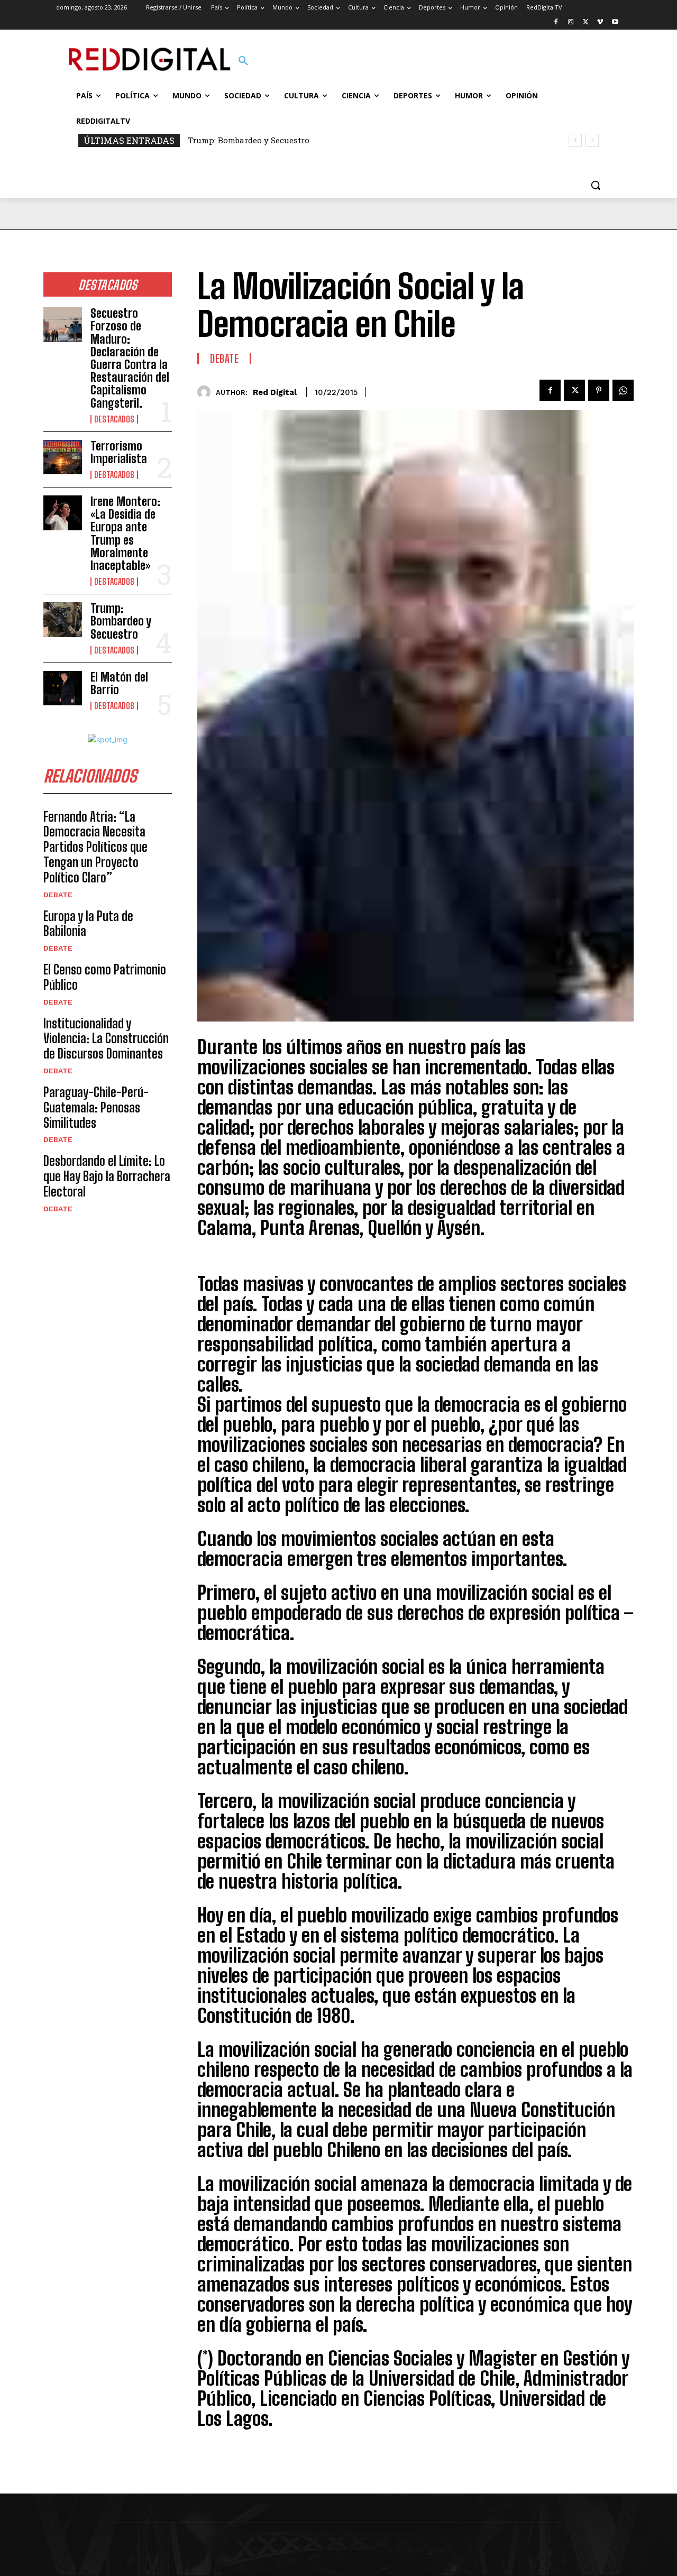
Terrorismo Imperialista (119, 452)
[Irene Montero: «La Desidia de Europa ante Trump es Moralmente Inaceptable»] (63, 513)
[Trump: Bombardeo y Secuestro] (63, 620)
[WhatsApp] (623, 390)
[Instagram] (571, 22)
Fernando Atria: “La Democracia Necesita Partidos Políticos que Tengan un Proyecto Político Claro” (95, 847)
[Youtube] (615, 22)
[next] (592, 140)
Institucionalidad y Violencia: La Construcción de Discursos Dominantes (106, 1039)
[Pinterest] (599, 390)
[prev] (575, 140)
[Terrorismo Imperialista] (63, 457)
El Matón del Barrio (119, 683)
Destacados (114, 419)
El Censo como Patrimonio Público (105, 977)
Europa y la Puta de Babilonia (88, 924)
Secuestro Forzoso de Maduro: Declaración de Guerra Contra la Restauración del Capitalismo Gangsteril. (130, 358)
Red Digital (275, 392)
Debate (58, 895)
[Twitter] (586, 22)
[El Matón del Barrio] (63, 688)
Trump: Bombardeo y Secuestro (249, 140)
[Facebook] (556, 22)
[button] (243, 61)
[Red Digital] (207, 392)
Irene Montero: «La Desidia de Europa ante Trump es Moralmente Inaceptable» (125, 533)
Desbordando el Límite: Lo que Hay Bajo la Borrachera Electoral (107, 1176)
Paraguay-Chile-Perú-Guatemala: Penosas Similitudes (96, 1107)
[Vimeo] (600, 22)
